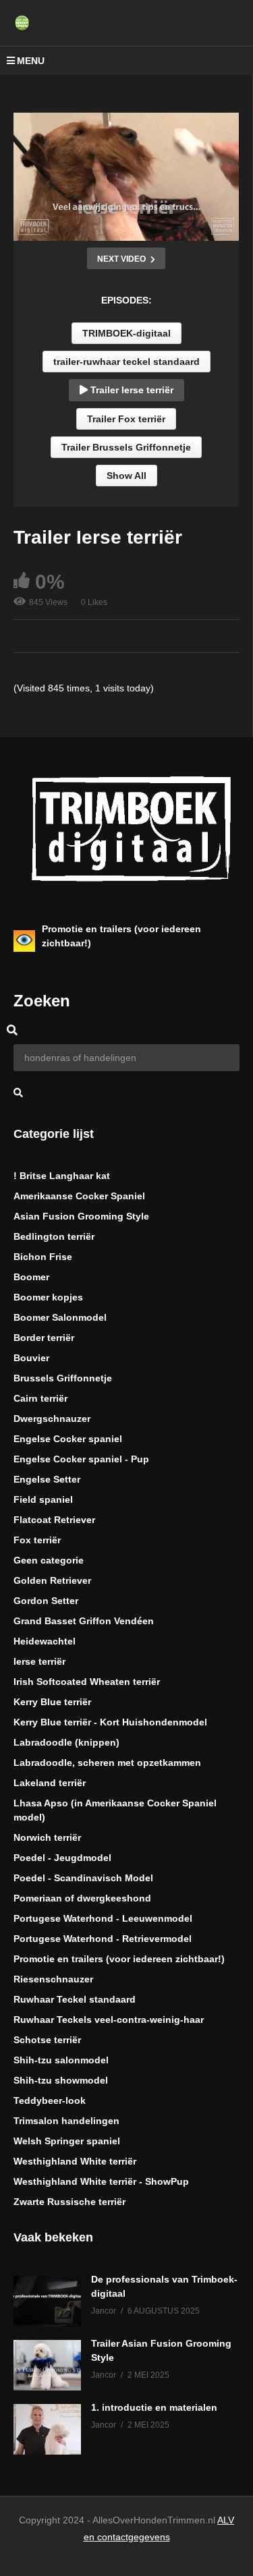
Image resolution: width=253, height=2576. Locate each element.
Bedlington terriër (54, 1236)
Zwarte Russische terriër (69, 2202)
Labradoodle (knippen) (66, 1742)
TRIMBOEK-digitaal (126, 333)
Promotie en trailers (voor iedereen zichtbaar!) (119, 1959)
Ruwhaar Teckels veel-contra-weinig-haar (109, 2020)
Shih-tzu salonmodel (61, 2060)
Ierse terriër (39, 1661)
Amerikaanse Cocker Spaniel (79, 1196)
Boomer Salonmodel (60, 1317)
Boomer (31, 1277)
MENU (31, 61)
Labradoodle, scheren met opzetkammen (107, 1763)
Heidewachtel (45, 1641)
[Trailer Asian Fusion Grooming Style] (47, 2365)
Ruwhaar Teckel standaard (75, 1999)
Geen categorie (49, 1560)
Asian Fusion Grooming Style (81, 1216)
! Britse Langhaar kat (62, 1176)
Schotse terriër (47, 2040)
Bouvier (31, 1358)
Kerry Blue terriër (52, 1702)
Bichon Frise (43, 1257)
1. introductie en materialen (154, 2407)
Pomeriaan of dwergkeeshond (82, 1898)
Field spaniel (43, 1499)
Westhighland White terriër (75, 2161)
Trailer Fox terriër (126, 419)
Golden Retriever (52, 1580)
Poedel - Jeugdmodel (62, 1858)
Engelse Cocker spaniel (68, 1439)
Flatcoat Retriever (54, 1520)
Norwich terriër (47, 1837)
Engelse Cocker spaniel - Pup (81, 1459)
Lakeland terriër (50, 1783)
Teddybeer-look (50, 2100)
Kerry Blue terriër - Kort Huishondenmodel (110, 1722)
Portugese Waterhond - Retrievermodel (103, 1939)
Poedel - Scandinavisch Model (83, 1878)
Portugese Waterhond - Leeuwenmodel (103, 1918)
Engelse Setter (47, 1479)
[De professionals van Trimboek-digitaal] (47, 2301)
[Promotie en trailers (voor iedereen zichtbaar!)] (24, 941)
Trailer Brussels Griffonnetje (126, 447)
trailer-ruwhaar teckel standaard (126, 362)
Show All (126, 476)
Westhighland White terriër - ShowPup (101, 2181)
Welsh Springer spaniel (67, 2141)
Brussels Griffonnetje (63, 1378)
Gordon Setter (46, 1601)
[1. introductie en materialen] (47, 2429)
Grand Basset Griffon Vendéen (84, 1621)
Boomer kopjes (48, 1297)
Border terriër (44, 1338)
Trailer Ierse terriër (131, 390)
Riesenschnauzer (53, 1979)
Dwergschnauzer (52, 1419)
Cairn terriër (40, 1398)
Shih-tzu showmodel (61, 2080)
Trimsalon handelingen (66, 2121)
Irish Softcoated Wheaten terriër (87, 1682)
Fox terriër (37, 1540)
